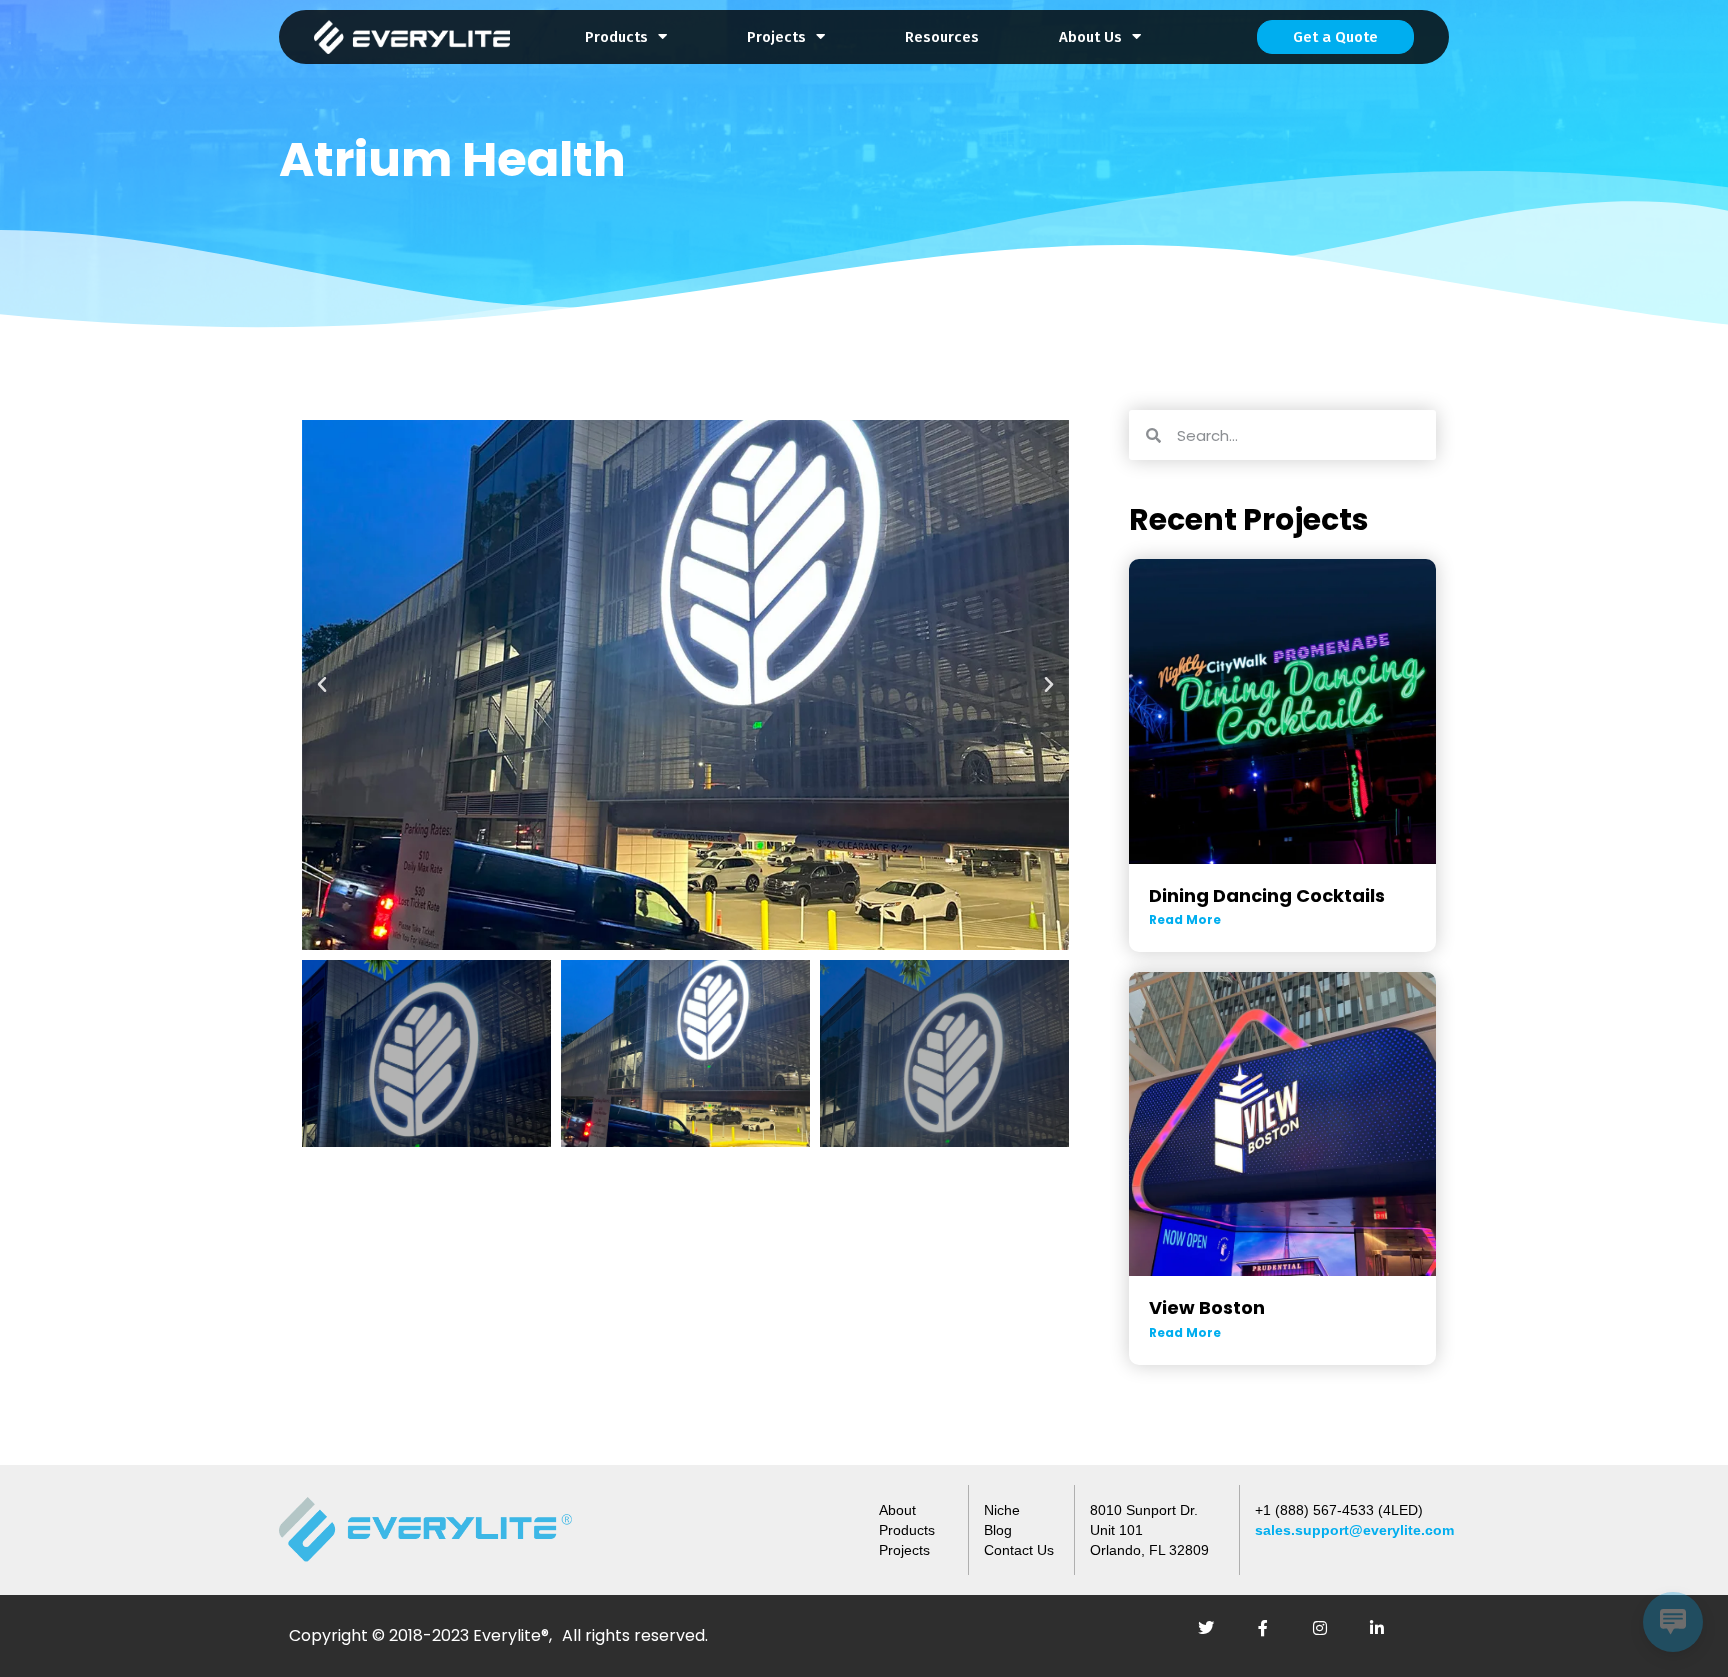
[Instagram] (1328, 1636)
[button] (322, 685)
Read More (1185, 919)
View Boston (1207, 1307)
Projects (776, 37)
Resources (942, 37)
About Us (1090, 37)
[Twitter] (1214, 1636)
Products (616, 37)
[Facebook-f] (1271, 1636)
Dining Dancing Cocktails (1267, 895)
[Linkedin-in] (1385, 1636)
